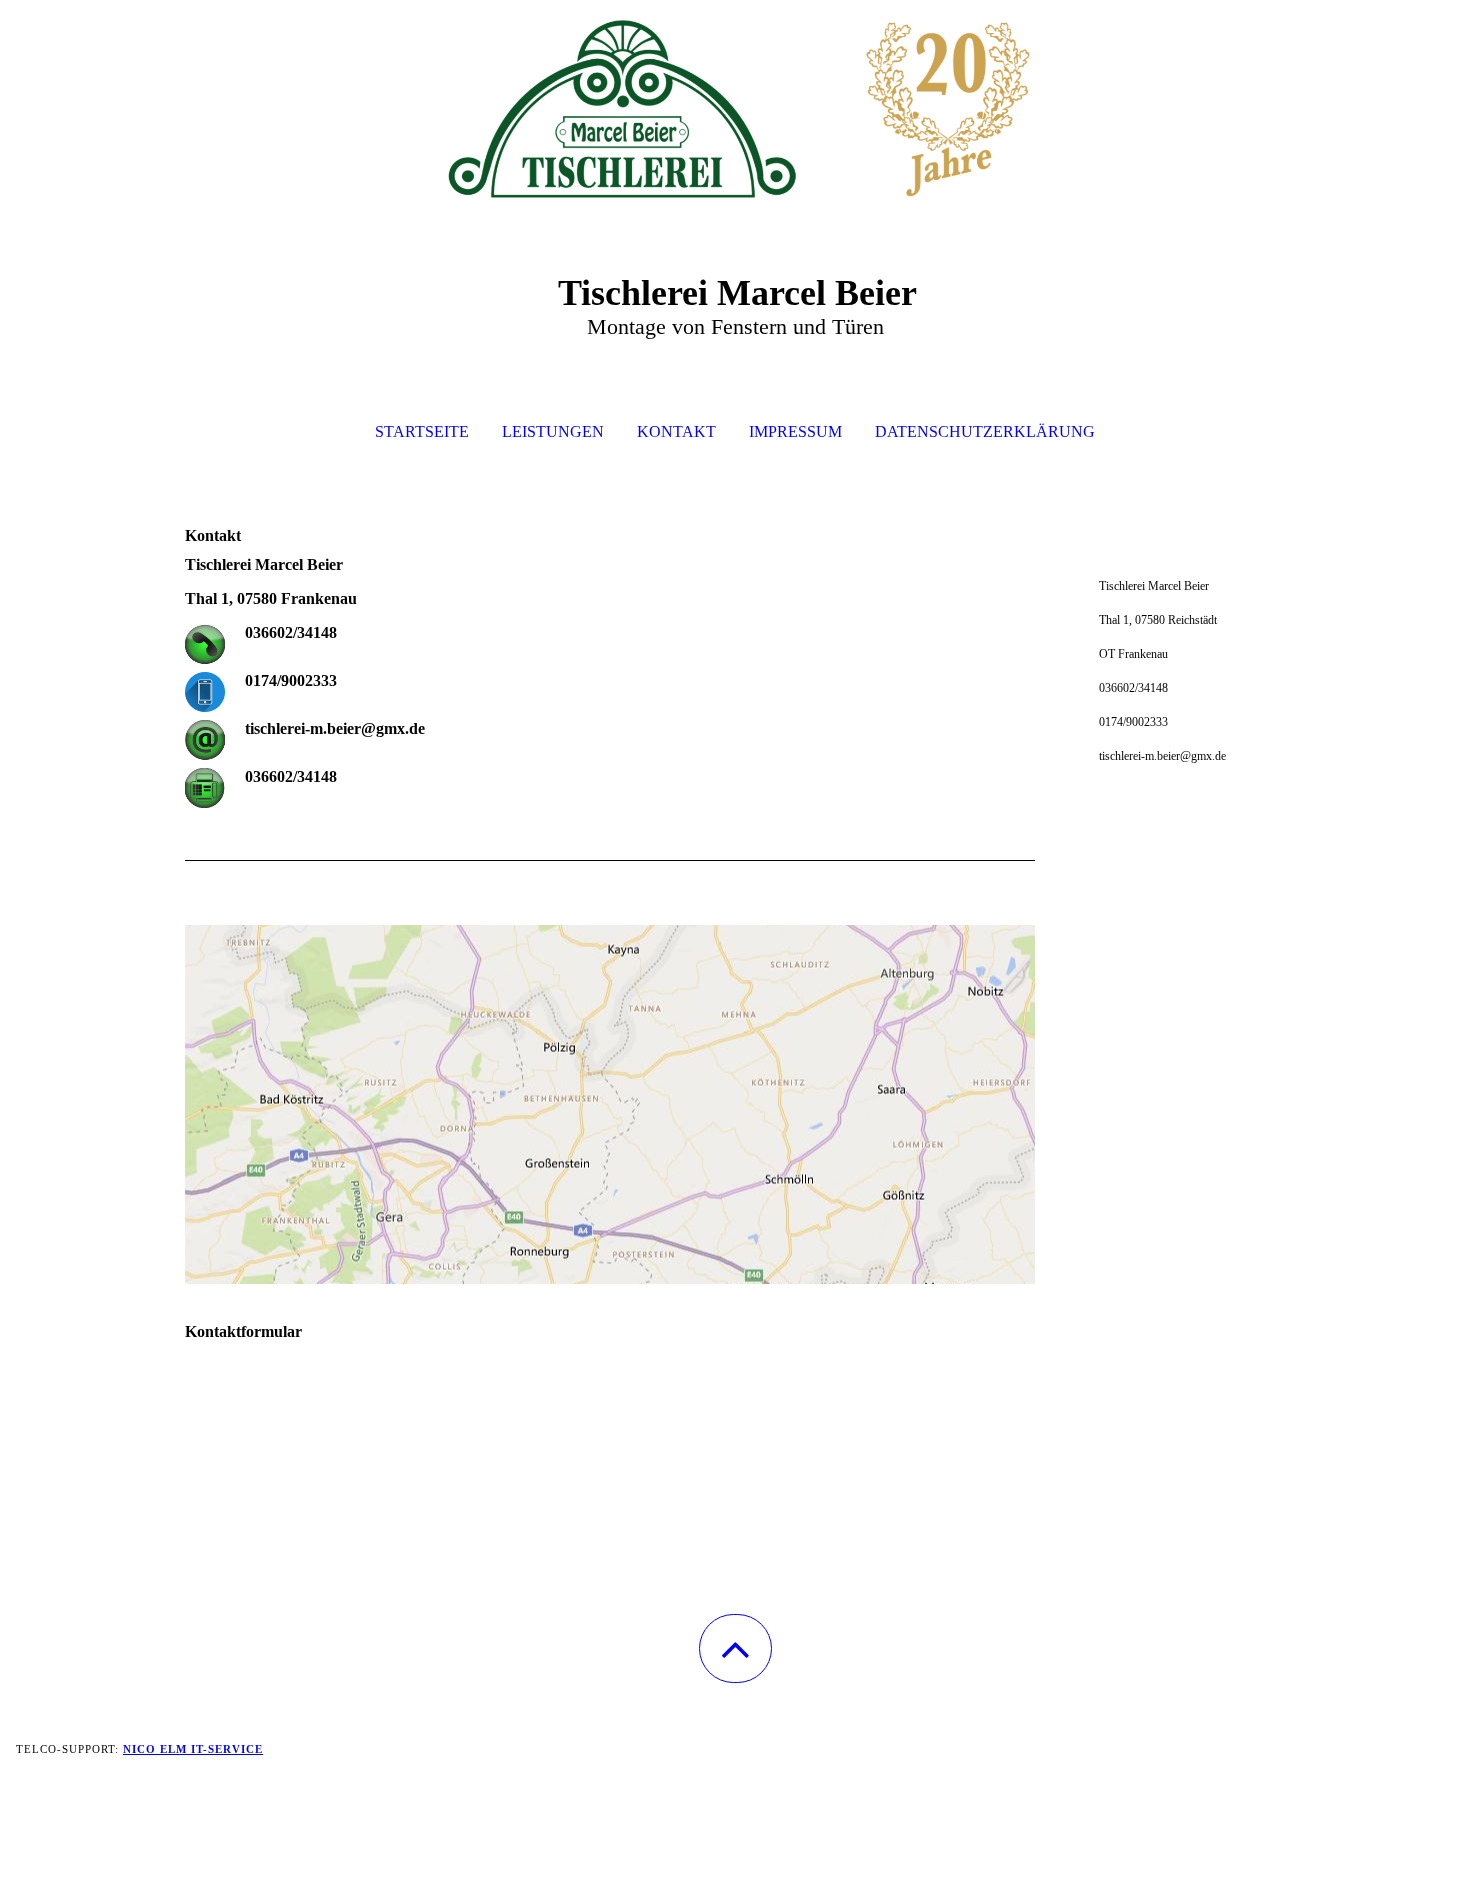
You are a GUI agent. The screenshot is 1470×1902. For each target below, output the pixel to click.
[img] (735, 100)
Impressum (795, 431)
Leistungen (553, 431)
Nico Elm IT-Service (193, 1749)
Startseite (422, 431)
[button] (735, 1648)
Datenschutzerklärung (985, 431)
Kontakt (676, 431)
